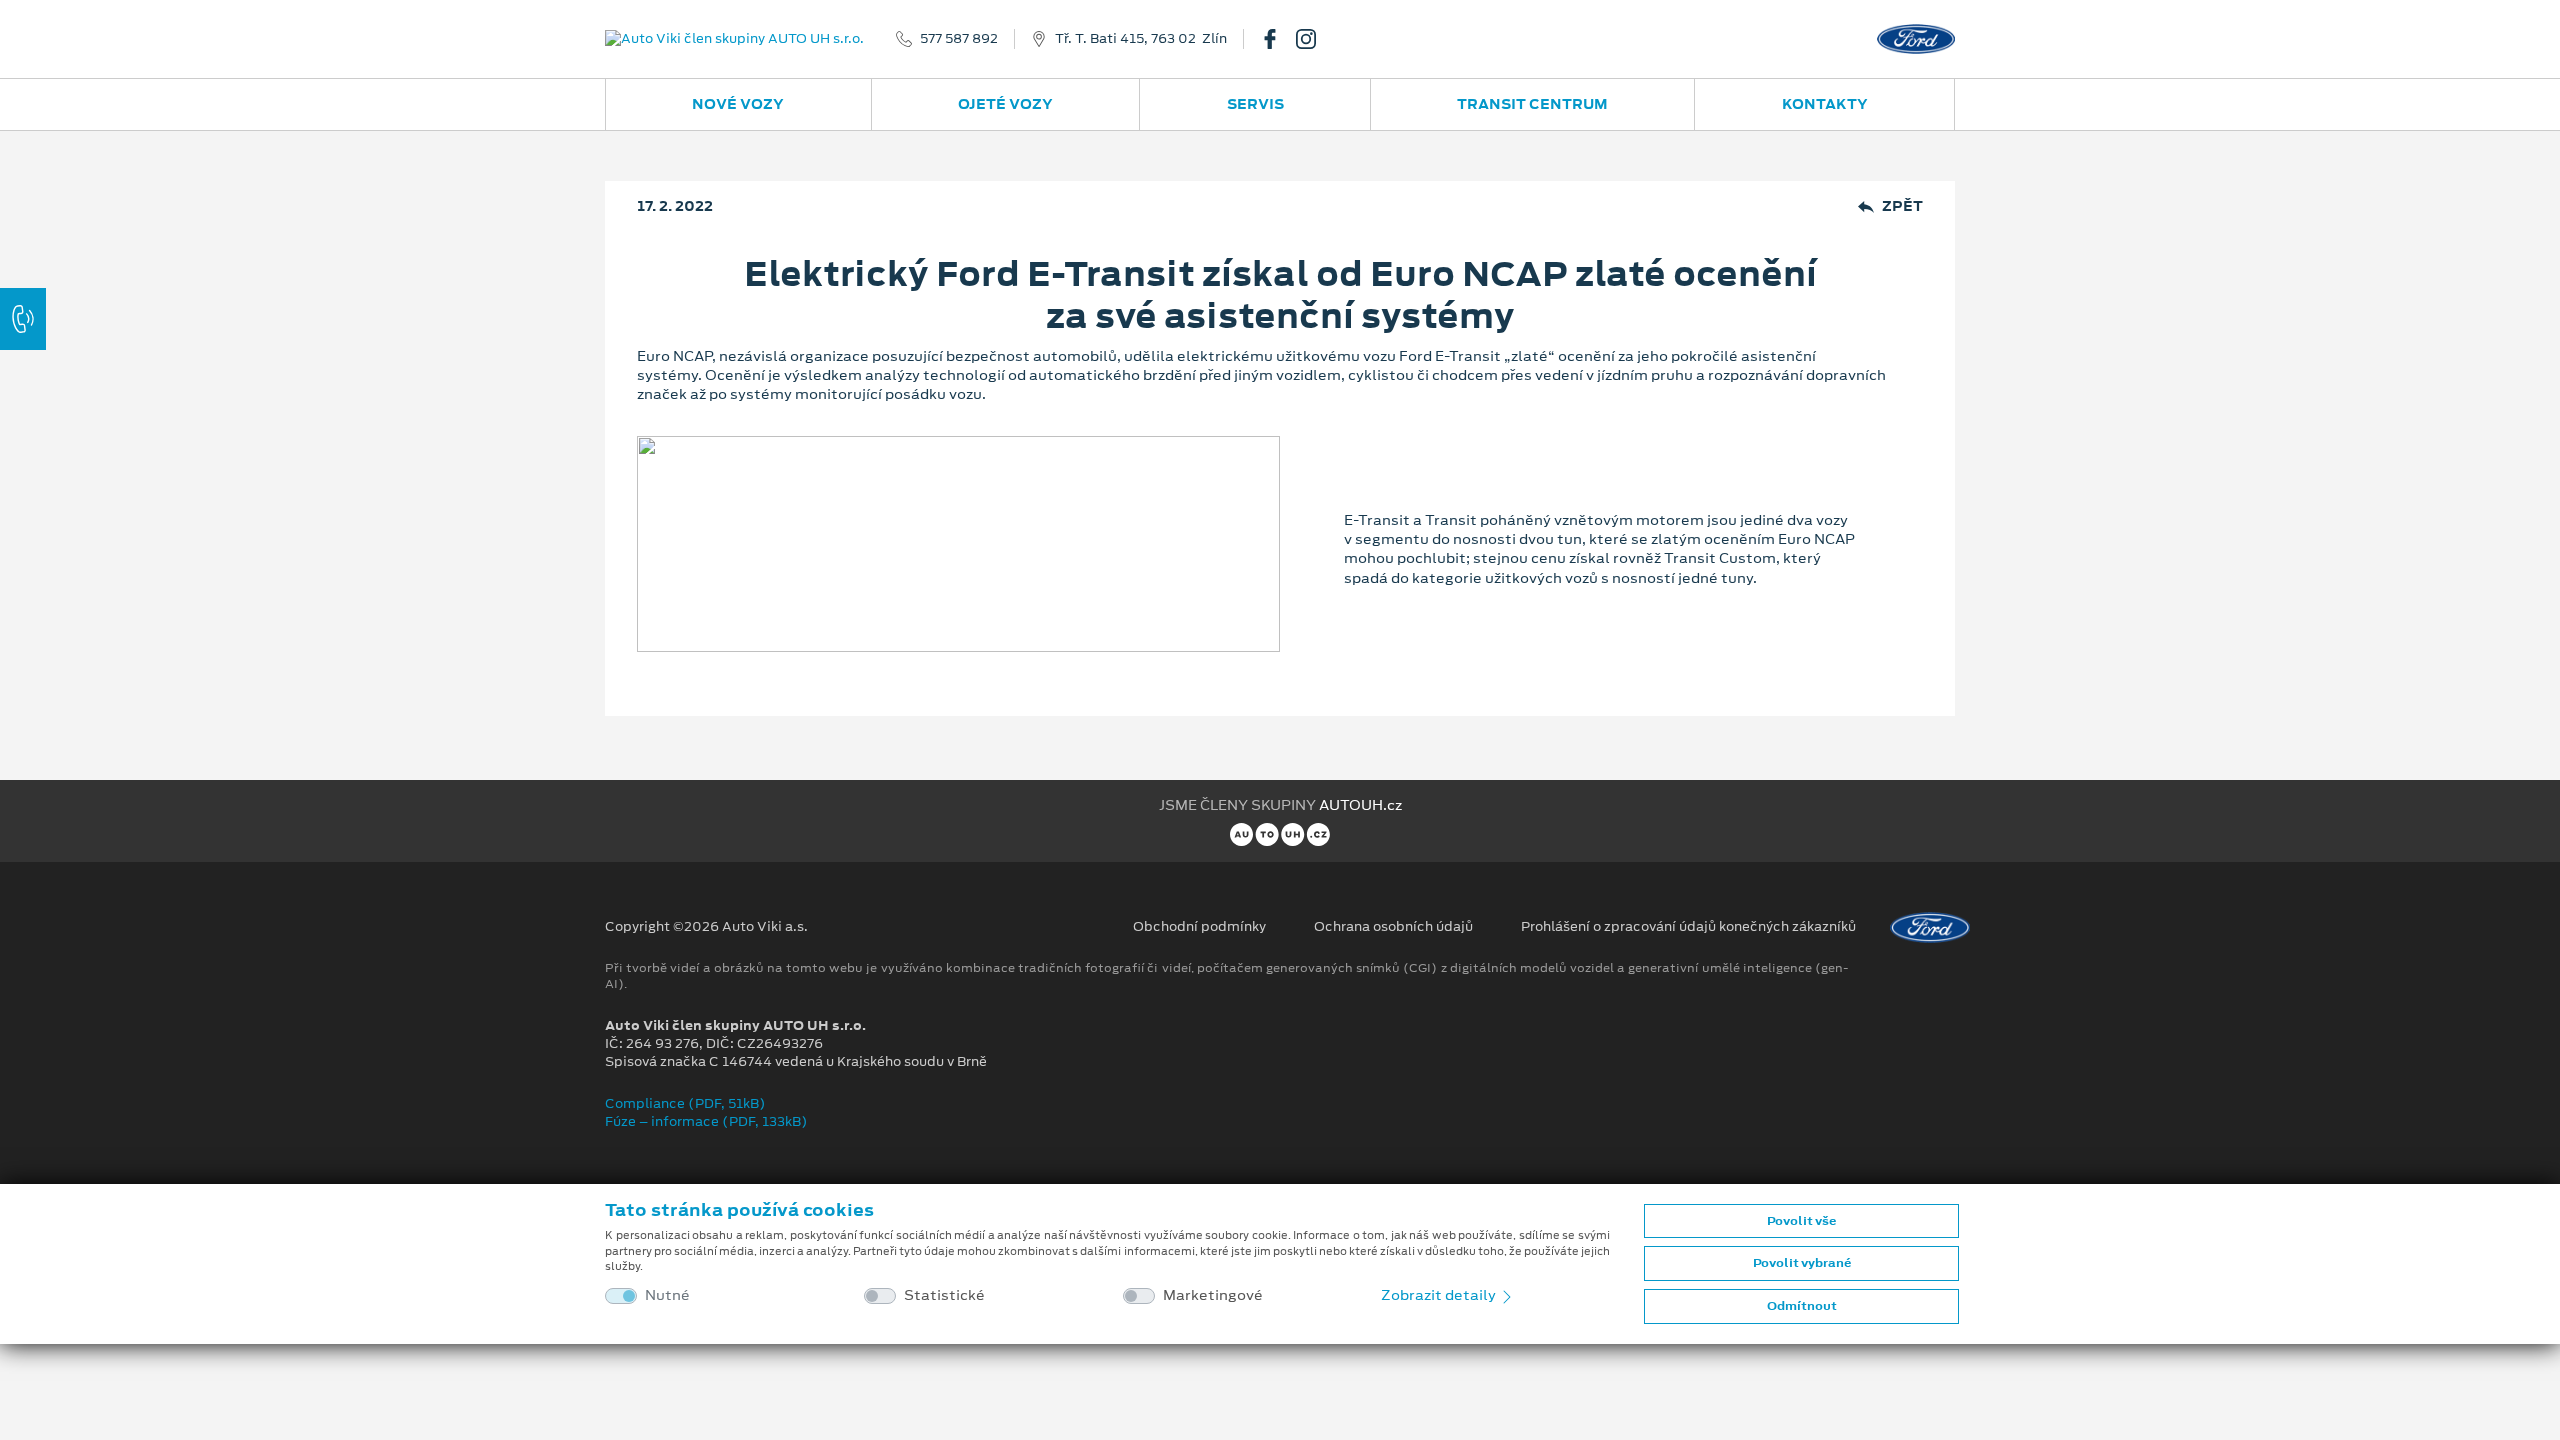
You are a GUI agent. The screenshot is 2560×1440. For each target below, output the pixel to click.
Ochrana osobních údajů (1393, 927)
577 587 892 (959, 39)
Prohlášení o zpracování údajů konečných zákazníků (1688, 927)
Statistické (944, 1295)
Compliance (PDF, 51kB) (685, 1103)
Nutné (667, 1295)
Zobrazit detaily (1440, 1295)
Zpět (1902, 206)
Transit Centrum (1532, 104)
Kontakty (1825, 104)
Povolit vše (1801, 1221)
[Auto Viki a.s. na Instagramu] (1314, 39)
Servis (1255, 104)
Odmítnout (1802, 1306)
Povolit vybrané (1802, 1263)
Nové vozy (738, 104)
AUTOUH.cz (1360, 805)
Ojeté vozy (1005, 104)
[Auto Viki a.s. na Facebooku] (1278, 39)
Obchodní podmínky (1199, 927)
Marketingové (1213, 1295)
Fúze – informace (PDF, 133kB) (706, 1121)
